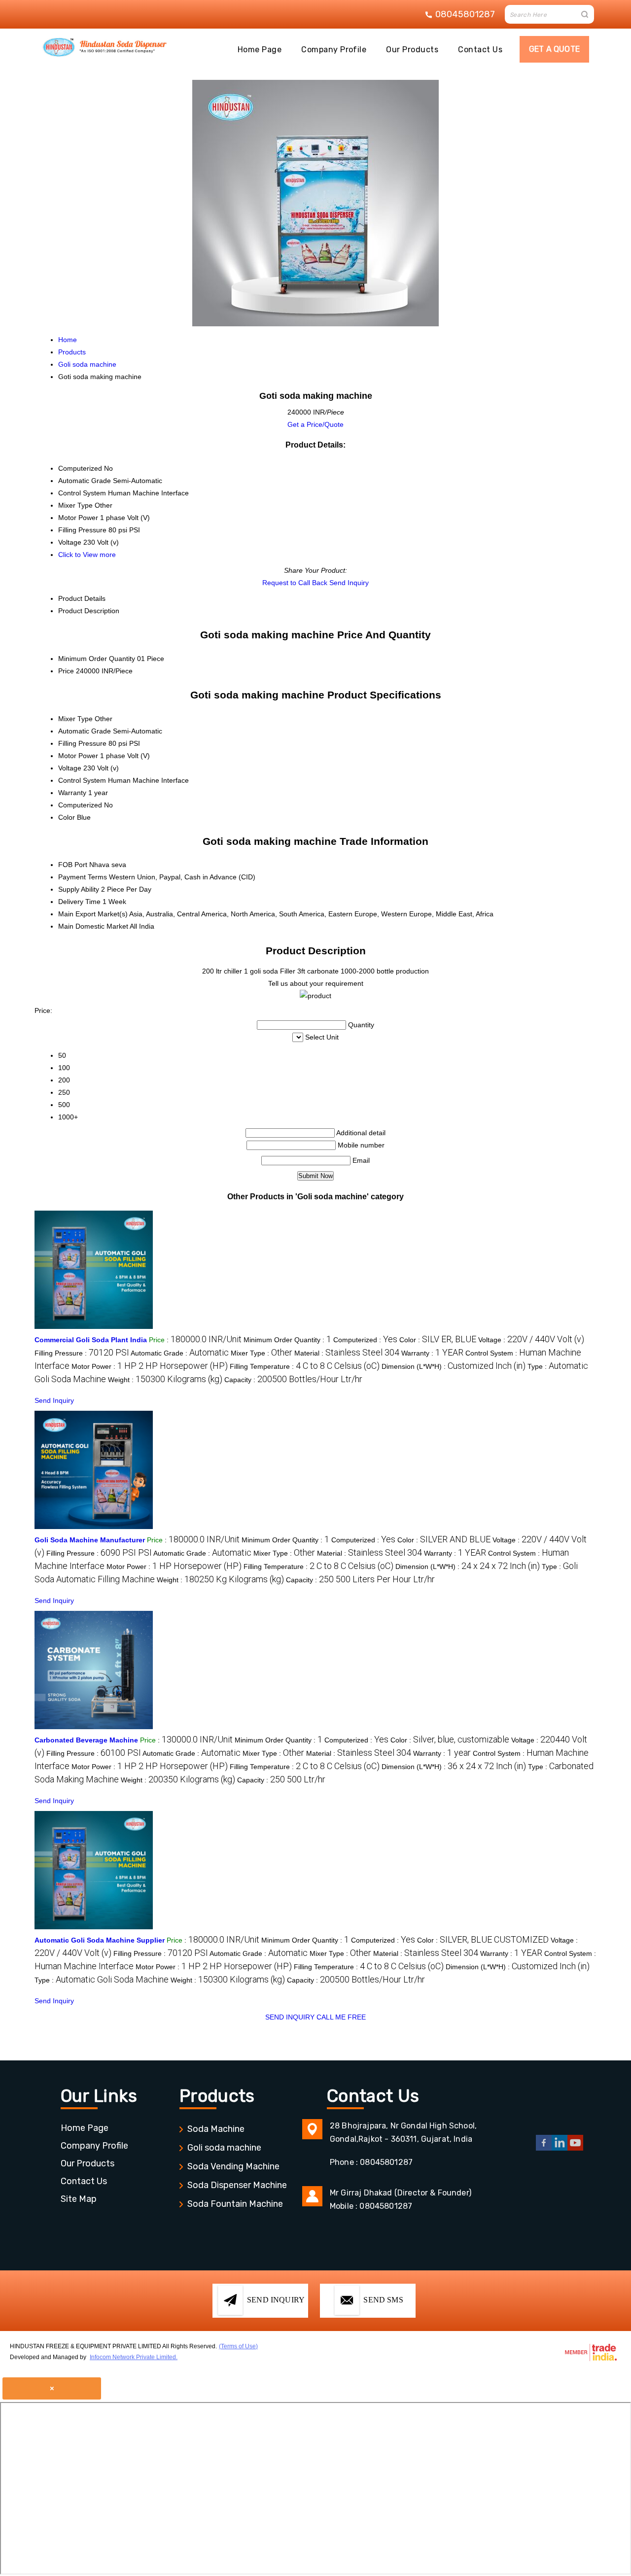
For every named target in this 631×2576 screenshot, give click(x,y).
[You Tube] (575, 2149)
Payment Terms (83, 877)
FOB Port (73, 865)
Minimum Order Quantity (97, 659)
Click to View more (87, 555)
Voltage (70, 768)
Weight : (165, 1380)
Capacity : (293, 1380)
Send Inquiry (349, 583)
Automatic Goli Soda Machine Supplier (100, 1940)
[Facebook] (544, 2149)
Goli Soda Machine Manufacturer (90, 1540)
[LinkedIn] (560, 2149)
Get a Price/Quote (315, 424)
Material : (347, 1353)
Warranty (72, 793)
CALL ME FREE (341, 2017)
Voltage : (531, 1340)
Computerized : (365, 1340)
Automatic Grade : (180, 1353)
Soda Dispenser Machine (237, 2185)
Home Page (260, 50)
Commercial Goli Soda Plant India (91, 1340)
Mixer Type (75, 719)
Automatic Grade (85, 731)
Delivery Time (79, 902)
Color (67, 817)
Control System (82, 780)
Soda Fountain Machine (235, 2204)
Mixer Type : (262, 1353)
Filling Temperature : (305, 1366)
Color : (438, 1340)
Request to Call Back (295, 583)
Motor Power (78, 756)
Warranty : (432, 1353)
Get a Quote (554, 49)
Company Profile (334, 50)
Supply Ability (79, 889)
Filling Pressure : (82, 1353)
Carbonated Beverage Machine (86, 1740)
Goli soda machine (224, 2148)
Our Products (412, 50)
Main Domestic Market (93, 926)
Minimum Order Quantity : (287, 1340)
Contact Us (480, 50)
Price (66, 671)
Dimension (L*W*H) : (454, 1366)
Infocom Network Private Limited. (134, 2357)
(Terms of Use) (238, 2346)
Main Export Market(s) (93, 914)
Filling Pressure (82, 743)
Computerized (80, 805)
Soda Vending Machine (233, 2166)
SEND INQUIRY (290, 2017)
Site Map (79, 2199)
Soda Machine (216, 2129)
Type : (102, 1980)
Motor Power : (150, 1366)
